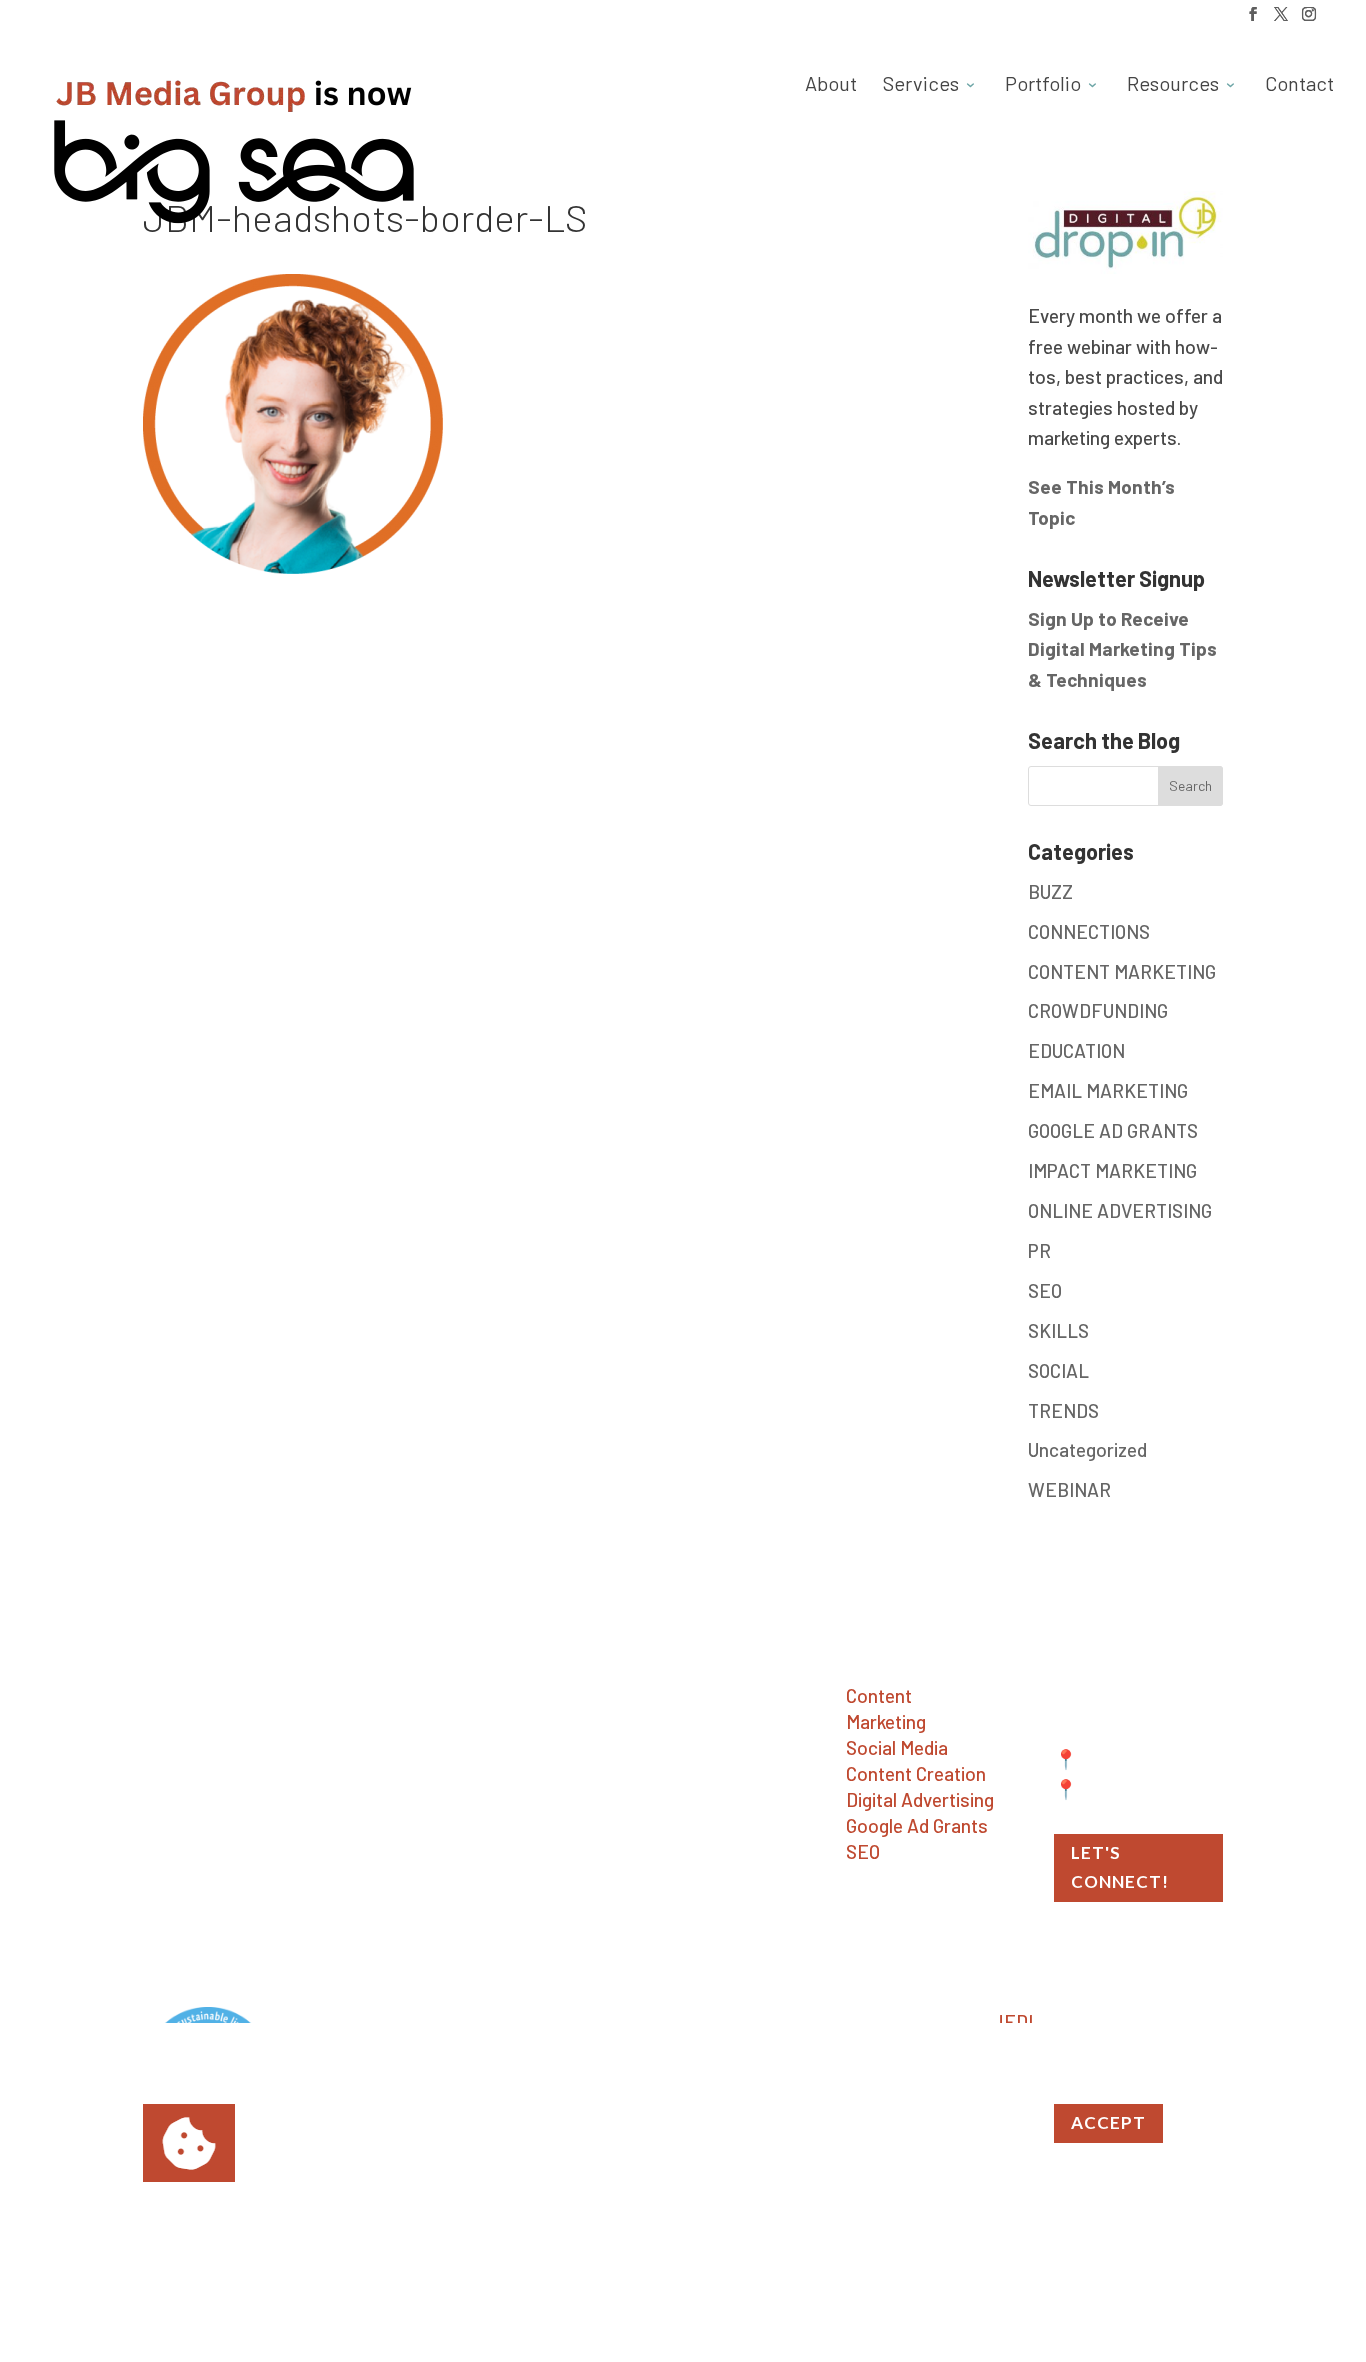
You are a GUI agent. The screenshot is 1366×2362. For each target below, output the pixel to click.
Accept (1108, 2122)
